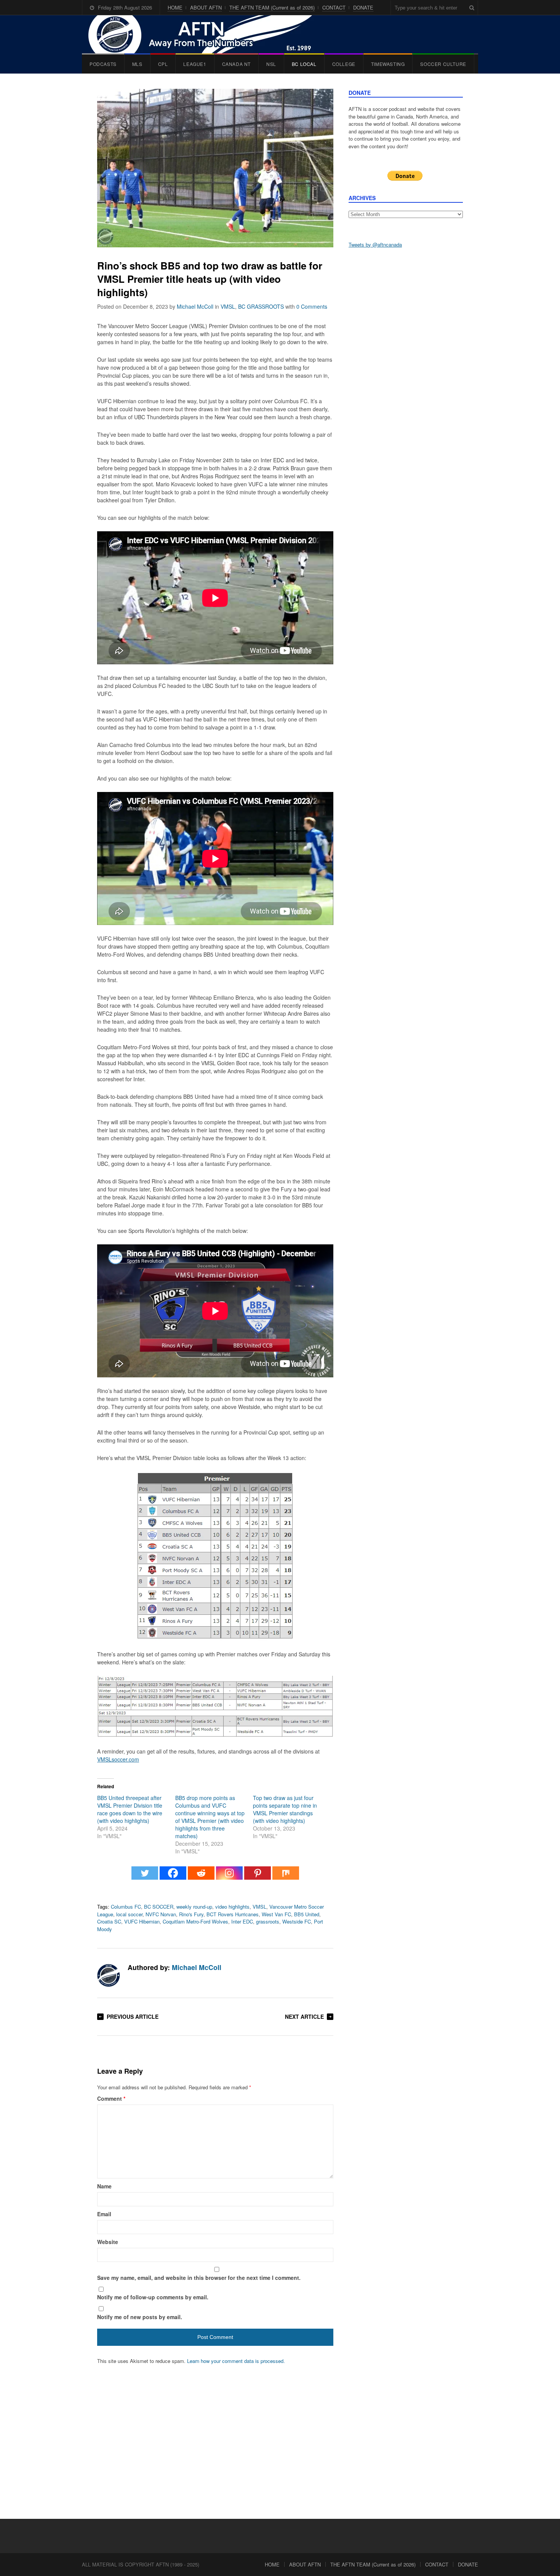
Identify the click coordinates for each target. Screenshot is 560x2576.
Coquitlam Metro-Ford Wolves (195, 1921)
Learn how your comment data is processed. (236, 2361)
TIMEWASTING (388, 64)
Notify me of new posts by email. (140, 2317)
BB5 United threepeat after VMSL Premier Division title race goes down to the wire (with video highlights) (130, 1809)
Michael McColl (195, 306)
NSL (271, 64)
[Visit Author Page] (109, 1975)
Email (104, 2214)
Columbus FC (126, 1907)
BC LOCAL (304, 64)
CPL (163, 64)
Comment (111, 2098)
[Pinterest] (258, 1877)
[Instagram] (229, 1877)
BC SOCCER (159, 1907)
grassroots (268, 1921)
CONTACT (334, 7)
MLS (137, 64)
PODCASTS (103, 64)
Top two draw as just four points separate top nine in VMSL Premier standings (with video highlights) (285, 1809)
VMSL (228, 306)
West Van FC (276, 1914)
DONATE (363, 7)
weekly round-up (194, 1907)
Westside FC (297, 1921)
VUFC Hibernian (142, 1921)
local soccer (129, 1914)
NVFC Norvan (161, 1914)
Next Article (304, 2017)
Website (108, 2242)
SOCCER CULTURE (443, 64)
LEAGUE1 (195, 64)
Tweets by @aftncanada (375, 244)
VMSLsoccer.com (118, 1759)
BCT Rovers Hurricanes (233, 1914)
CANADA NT (236, 64)
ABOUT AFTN (206, 7)
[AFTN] (208, 34)
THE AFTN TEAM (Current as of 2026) (272, 7)
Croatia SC (109, 1921)
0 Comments (312, 306)
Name (104, 2186)
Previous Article (133, 2017)
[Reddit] (201, 1877)
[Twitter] (145, 1877)
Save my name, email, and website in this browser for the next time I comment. (199, 2278)
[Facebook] (173, 1877)
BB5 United (307, 1914)
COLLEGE (344, 64)
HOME (175, 7)
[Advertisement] (406, 374)
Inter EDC (242, 1921)
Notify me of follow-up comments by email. (153, 2297)
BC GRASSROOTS (261, 306)
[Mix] (286, 1877)
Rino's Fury (191, 1914)
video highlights (232, 1907)
